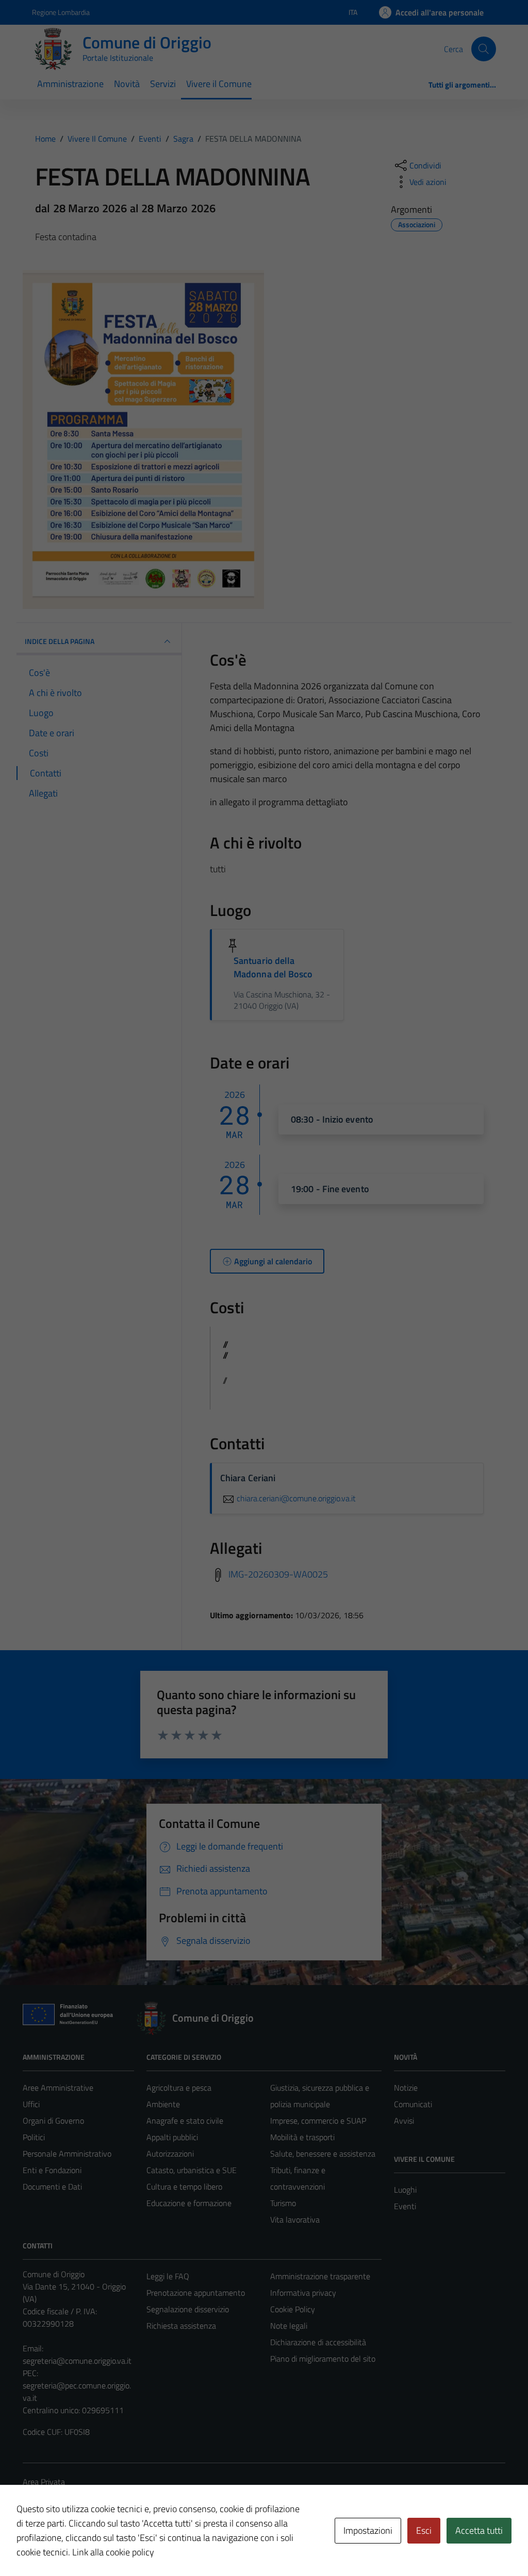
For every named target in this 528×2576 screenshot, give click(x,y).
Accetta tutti (479, 2530)
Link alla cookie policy (113, 2552)
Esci (424, 2530)
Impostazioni (368, 2530)
